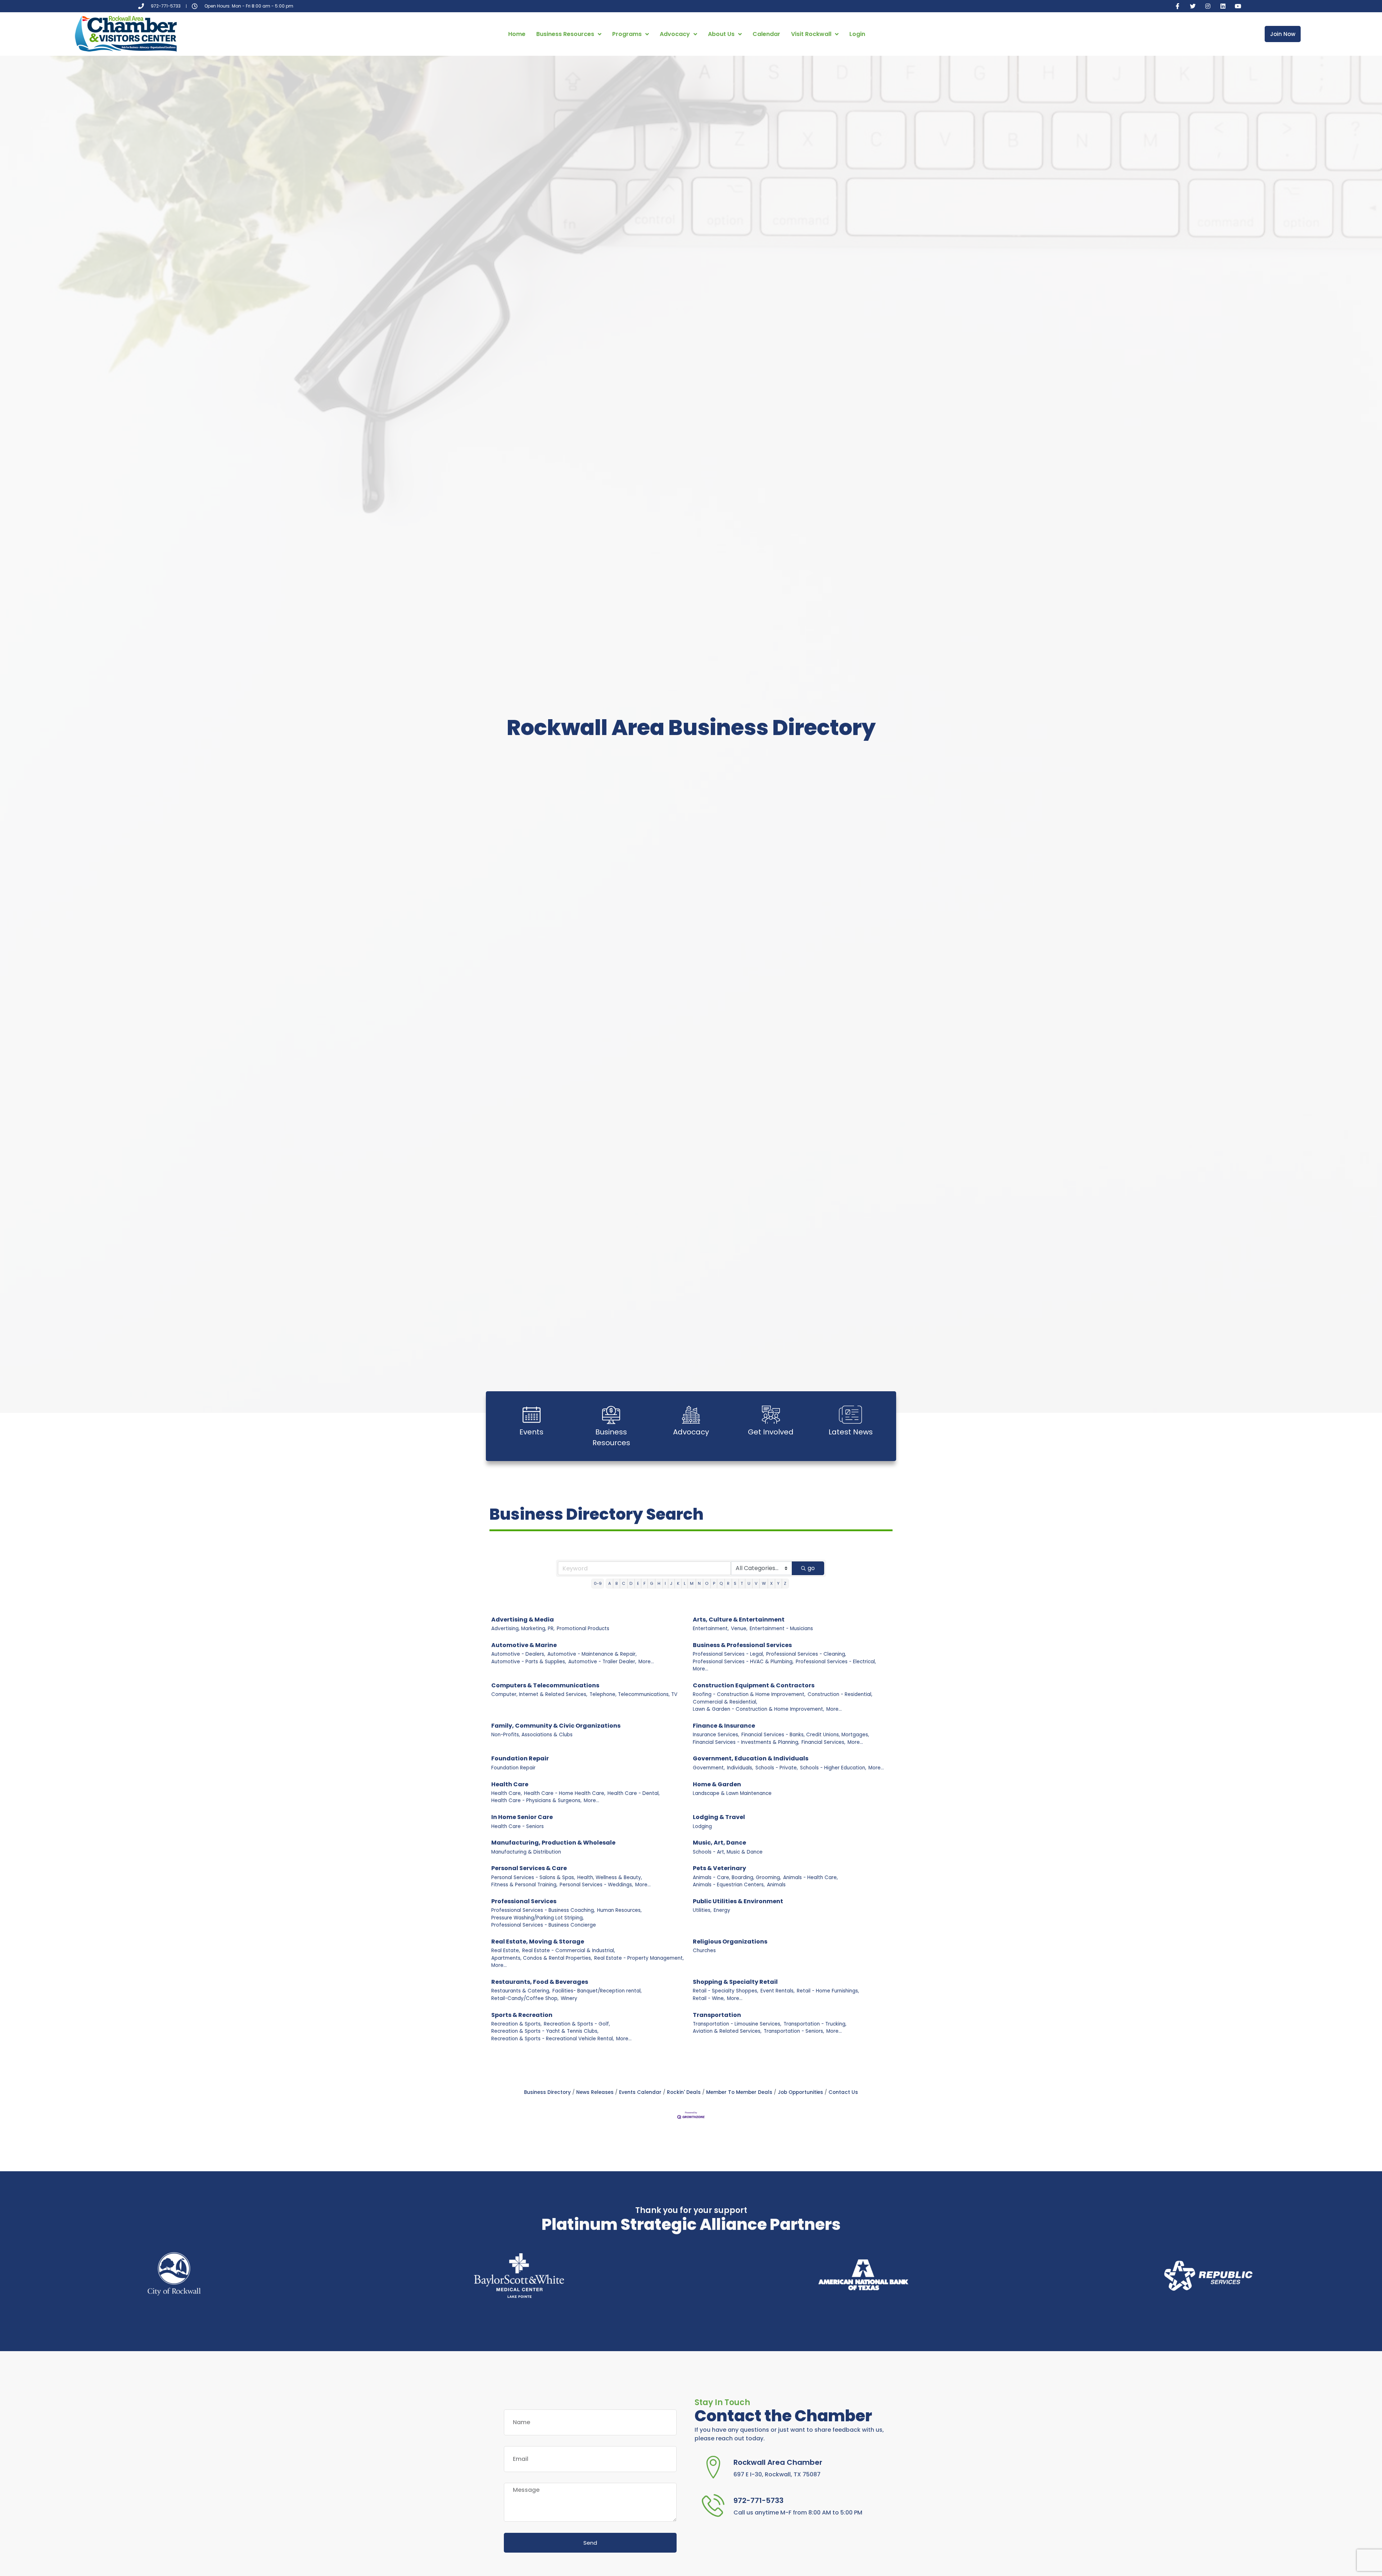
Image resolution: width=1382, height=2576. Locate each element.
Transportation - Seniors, (794, 2031)
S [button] (735, 1583)
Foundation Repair (520, 1758)
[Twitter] (1193, 6)
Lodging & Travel (719, 1817)
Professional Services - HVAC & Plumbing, (743, 1662)
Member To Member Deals (739, 2092)
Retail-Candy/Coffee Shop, (525, 1998)
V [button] (756, 1583)
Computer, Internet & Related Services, (539, 1694)
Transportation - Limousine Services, (737, 2024)
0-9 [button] (598, 1583)
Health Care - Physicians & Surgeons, (536, 1801)
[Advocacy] (691, 1415)
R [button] (728, 1583)
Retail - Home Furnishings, (828, 1991)
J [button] (671, 1583)
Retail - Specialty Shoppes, (726, 1991)
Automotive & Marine (524, 1645)
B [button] (617, 1583)
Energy (722, 1910)
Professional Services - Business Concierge (544, 1925)
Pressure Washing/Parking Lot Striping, (538, 1918)
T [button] (742, 1583)
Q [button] (721, 1583)
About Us (721, 34)
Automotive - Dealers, (518, 1654)
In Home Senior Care (522, 1817)
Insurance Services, (716, 1735)
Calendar (766, 34)
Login (857, 34)
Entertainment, (711, 1629)
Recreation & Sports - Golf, (577, 2024)
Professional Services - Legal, (728, 1654)
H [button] (659, 1583)
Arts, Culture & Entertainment (739, 1620)
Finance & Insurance (724, 1726)
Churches (704, 1951)
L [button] (685, 1583)
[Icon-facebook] (1178, 6)
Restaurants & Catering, (521, 1991)
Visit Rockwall (811, 34)
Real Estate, (506, 1951)
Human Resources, (619, 1910)
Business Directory (547, 2092)
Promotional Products (583, 1629)
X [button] (771, 1583)
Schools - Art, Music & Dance (728, 1852)
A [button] (610, 1583)
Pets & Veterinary (719, 1868)
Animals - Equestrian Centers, (729, 1885)
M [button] (692, 1583)
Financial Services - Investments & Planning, (746, 1742)
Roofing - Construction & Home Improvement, (749, 1694)
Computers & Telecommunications (545, 1685)
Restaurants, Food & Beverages (540, 1982)
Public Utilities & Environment (738, 1901)
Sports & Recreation (522, 2015)
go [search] (811, 1568)
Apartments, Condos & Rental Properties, (542, 1958)
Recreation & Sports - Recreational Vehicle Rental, (553, 2039)
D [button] (631, 1583)
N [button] (699, 1583)
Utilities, (702, 1910)
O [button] (707, 1583)
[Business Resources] (611, 1415)
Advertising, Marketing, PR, (523, 1629)
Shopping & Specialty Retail (735, 1982)
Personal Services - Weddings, (596, 1885)
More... (646, 1662)
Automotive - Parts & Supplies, (529, 1662)
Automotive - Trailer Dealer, (602, 1662)
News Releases (595, 2092)
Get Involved (771, 1432)
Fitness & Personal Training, (524, 1885)
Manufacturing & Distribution (526, 1852)
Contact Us (843, 2092)
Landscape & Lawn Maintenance (732, 1793)
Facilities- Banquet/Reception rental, (597, 1991)
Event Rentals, (778, 1991)
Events (531, 1432)
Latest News (851, 1432)
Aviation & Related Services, (727, 2031)
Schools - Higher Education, (833, 1768)
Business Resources (565, 34)
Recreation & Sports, (516, 2024)
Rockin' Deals (684, 2092)
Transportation (717, 2015)
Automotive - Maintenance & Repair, (592, 1654)
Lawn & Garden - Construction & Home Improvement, (758, 1709)
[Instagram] (1208, 6)
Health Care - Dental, (634, 1793)
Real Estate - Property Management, (639, 1958)
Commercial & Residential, (725, 1702)
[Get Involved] (771, 1415)
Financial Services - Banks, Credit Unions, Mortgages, (805, 1735)
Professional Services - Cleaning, (806, 1654)
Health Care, (507, 1793)
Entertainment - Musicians (781, 1629)
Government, (709, 1768)
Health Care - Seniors (518, 1826)
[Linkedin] (1223, 6)
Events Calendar (640, 2092)
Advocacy (675, 34)
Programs (627, 34)
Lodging (702, 1826)
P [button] (714, 1583)
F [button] (645, 1583)
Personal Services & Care (529, 1868)
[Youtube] (1238, 6)
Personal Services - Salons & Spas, (533, 1877)
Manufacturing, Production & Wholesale (553, 1843)
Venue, (739, 1629)
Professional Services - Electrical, (836, 1662)
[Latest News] (850, 1415)
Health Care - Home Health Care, (565, 1793)
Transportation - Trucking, (815, 2024)
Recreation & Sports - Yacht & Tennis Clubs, (545, 2031)
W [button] (764, 1583)
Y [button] (778, 1583)
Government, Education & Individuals (751, 1758)
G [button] (652, 1583)
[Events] (532, 1415)
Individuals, (740, 1768)
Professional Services (524, 1901)
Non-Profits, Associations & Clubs (532, 1735)
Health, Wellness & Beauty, (610, 1877)
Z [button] (785, 1583)
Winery (569, 1998)
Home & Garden (717, 1784)
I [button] (665, 1583)
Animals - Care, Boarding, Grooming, (737, 1877)
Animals (776, 1885)
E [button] (638, 1583)
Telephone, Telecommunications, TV (633, 1694)
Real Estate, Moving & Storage (538, 1942)
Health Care (510, 1784)
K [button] (678, 1583)
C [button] (624, 1583)
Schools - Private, (777, 1768)
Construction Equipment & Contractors (754, 1685)
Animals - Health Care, (810, 1877)
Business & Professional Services (742, 1645)
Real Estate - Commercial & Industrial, (569, 1951)
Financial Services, (823, 1742)
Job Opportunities (800, 2092)
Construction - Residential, (840, 1694)
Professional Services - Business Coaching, (543, 1910)
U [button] (749, 1583)
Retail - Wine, (709, 1998)
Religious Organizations (730, 1942)
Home (517, 34)
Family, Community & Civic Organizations (556, 1726)
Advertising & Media (523, 1620)
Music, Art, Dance (719, 1843)
